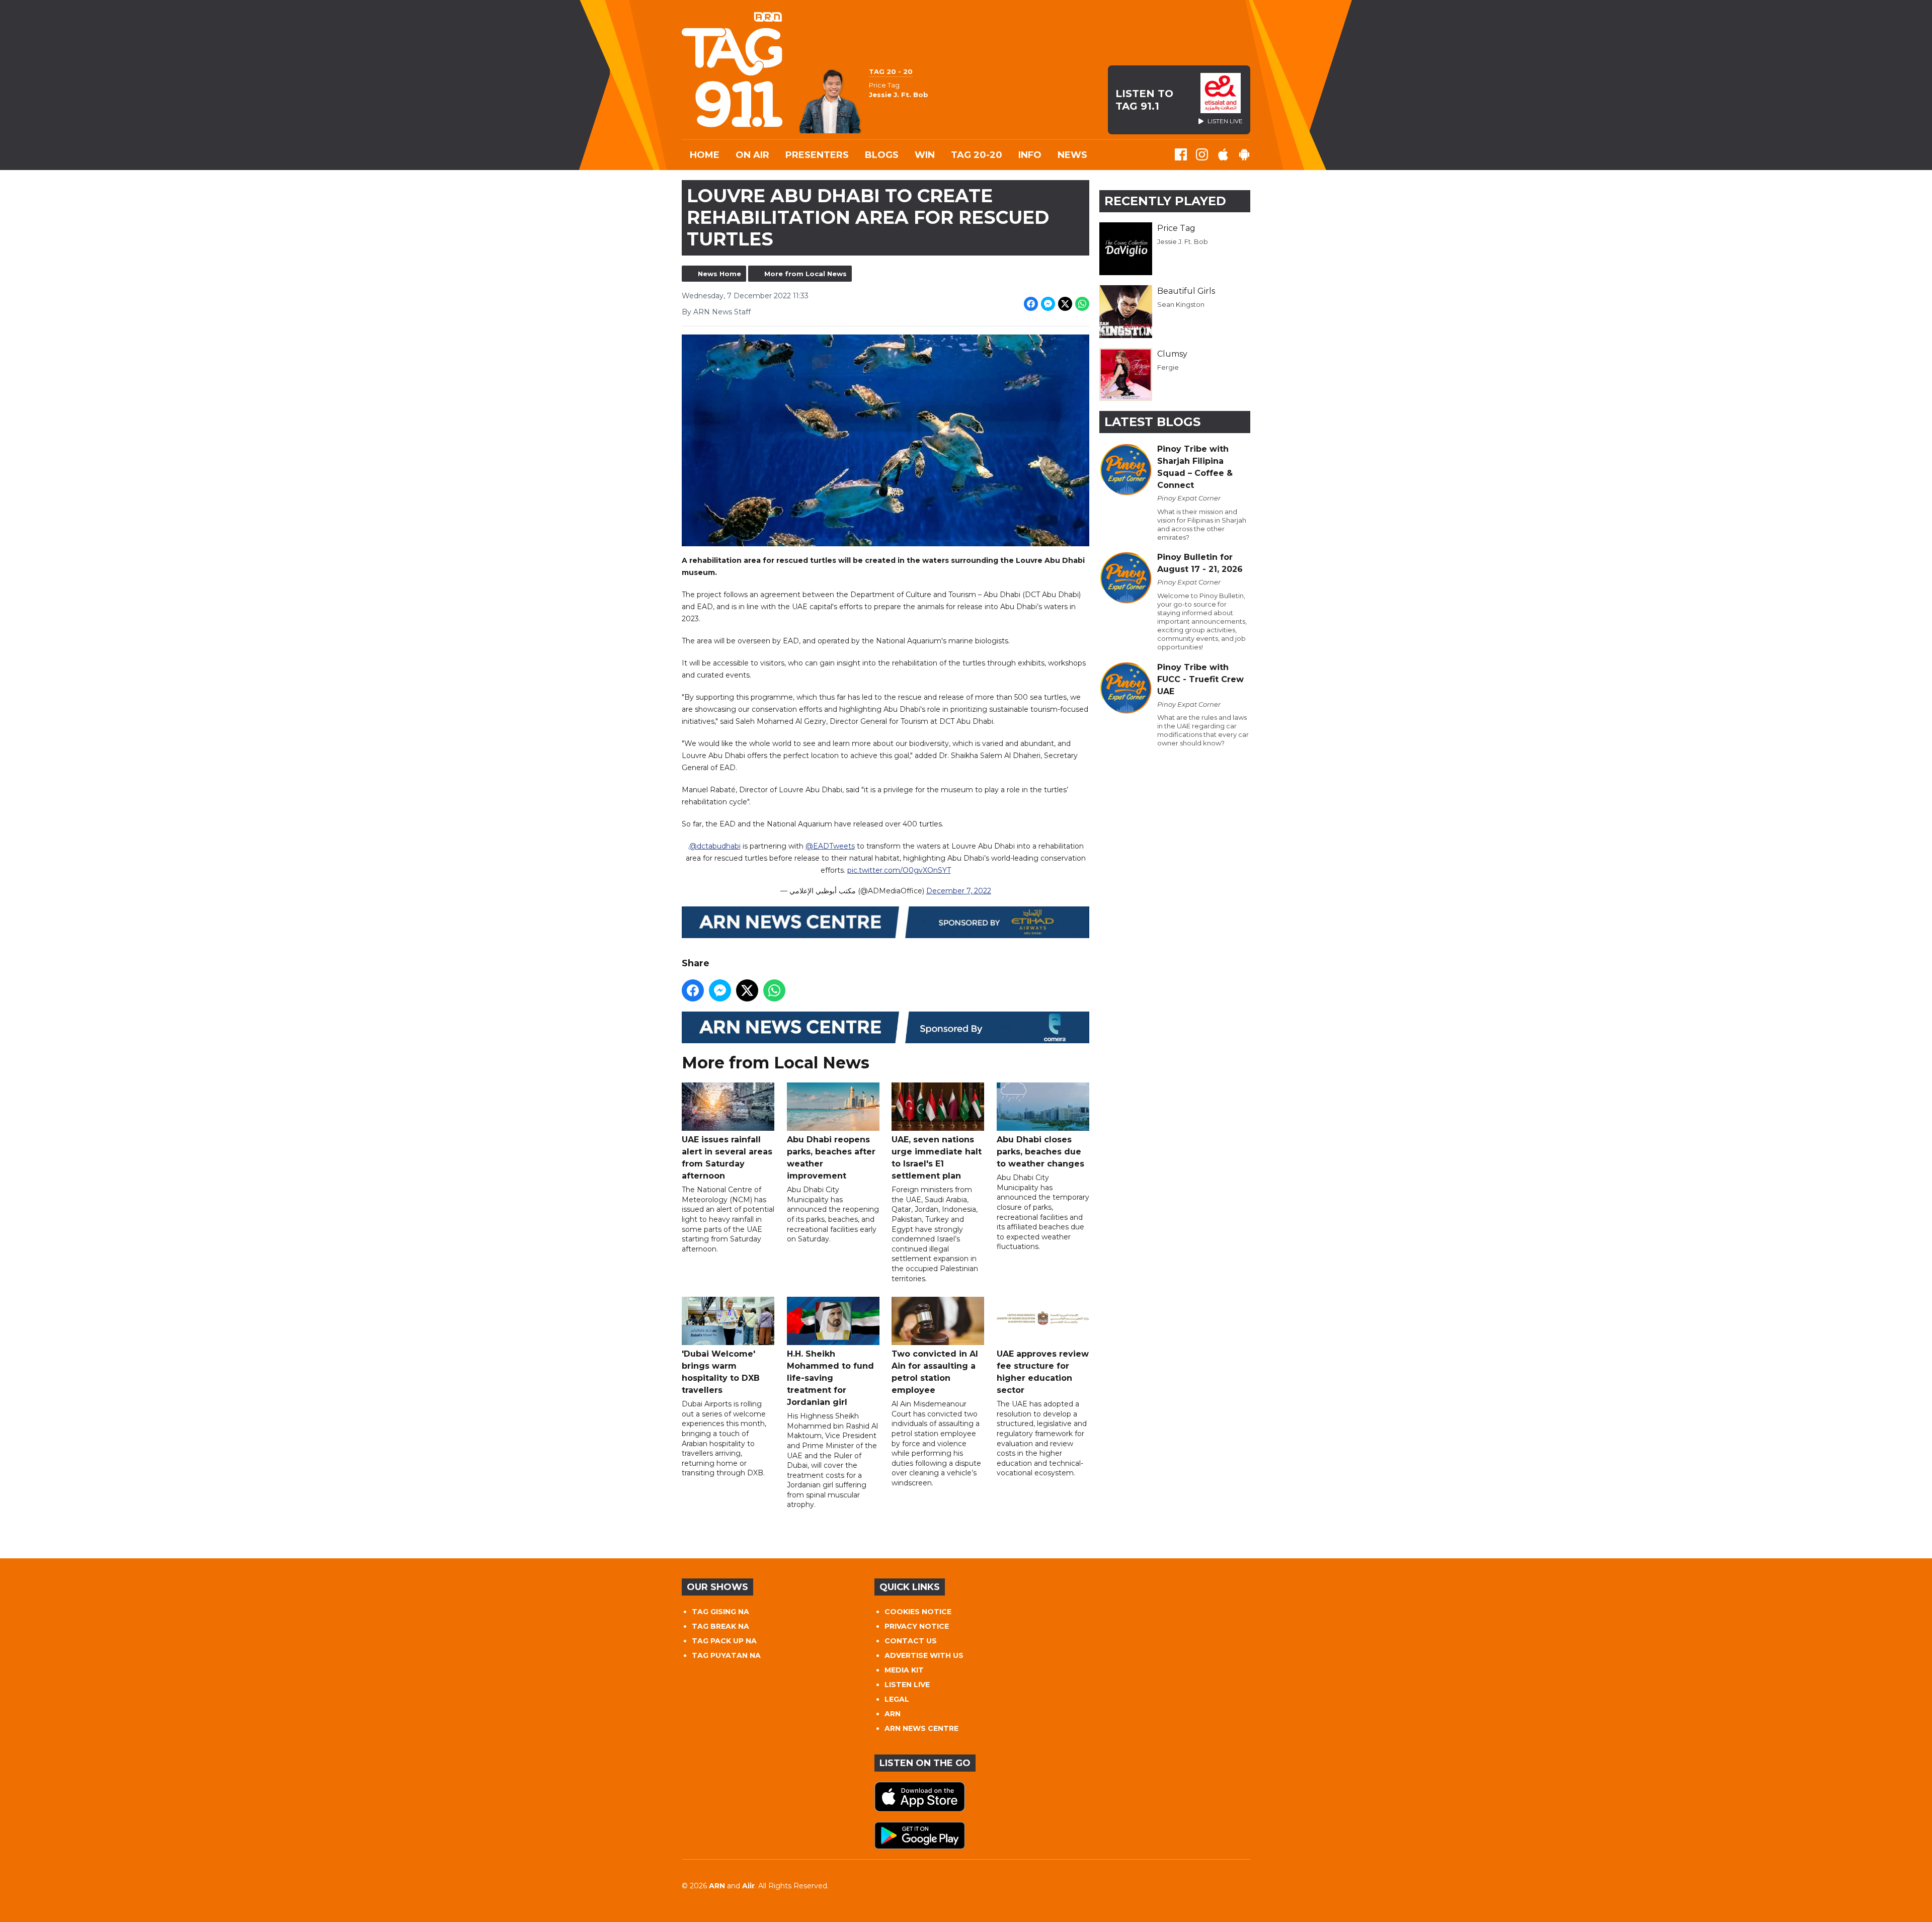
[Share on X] (1065, 304)
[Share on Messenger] (1048, 304)
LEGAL (897, 1699)
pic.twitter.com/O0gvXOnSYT (899, 870)
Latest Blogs (1152, 422)
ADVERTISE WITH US (924, 1655)
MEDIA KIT (904, 1670)
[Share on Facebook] (1031, 304)
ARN (893, 1714)
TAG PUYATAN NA (726, 1655)
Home (705, 155)
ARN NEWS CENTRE (921, 1728)
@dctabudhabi (715, 846)
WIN (925, 155)
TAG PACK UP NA (724, 1641)
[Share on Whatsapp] (1082, 304)
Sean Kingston (1181, 304)
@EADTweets (830, 846)
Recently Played (1165, 201)
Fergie (1168, 367)
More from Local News (806, 274)
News (1072, 155)
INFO (1030, 155)
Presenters (817, 155)
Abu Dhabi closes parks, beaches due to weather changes (1040, 1152)
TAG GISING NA (720, 1612)
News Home (719, 274)
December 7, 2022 (959, 891)
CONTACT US (911, 1641)
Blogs (882, 155)
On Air (752, 155)
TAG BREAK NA (720, 1626)
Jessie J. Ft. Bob (1183, 241)
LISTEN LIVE (907, 1685)
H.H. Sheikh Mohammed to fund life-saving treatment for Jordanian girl (830, 1378)
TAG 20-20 (977, 155)
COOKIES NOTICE (918, 1612)
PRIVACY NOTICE (917, 1626)
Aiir (748, 1886)
